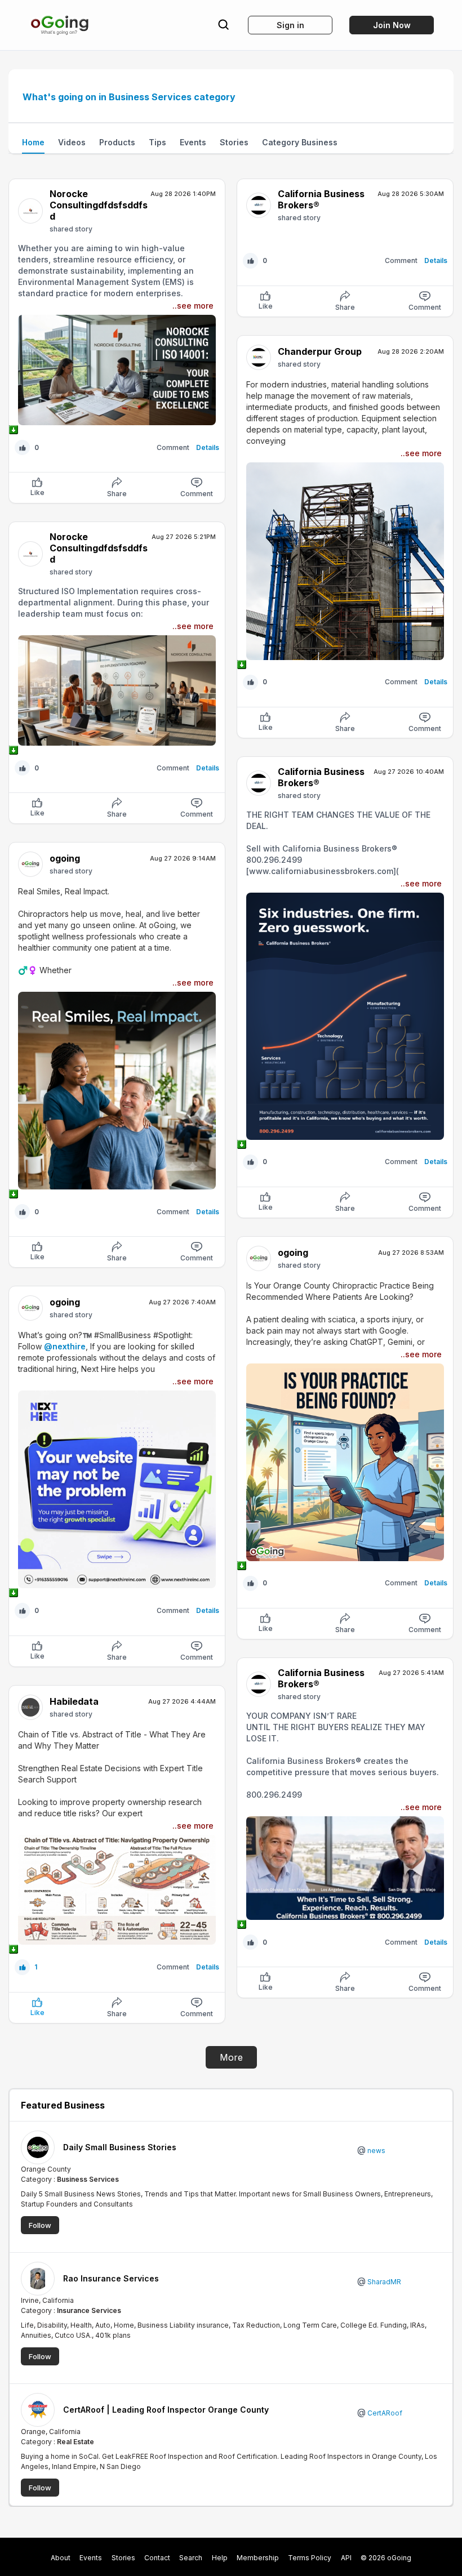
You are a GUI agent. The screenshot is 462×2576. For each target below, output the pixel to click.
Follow (40, 2225)
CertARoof (384, 2413)
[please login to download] (117, 430)
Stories (234, 142)
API (346, 2558)
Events (193, 142)
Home (33, 142)
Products (117, 142)
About (61, 2558)
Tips (157, 142)
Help (220, 2558)
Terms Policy (310, 2558)
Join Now (392, 25)
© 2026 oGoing (386, 2558)
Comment (197, 494)
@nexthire (65, 1346)
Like (37, 493)
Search (191, 2558)
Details (208, 447)
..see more (193, 306)
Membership (258, 2558)
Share (117, 494)
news (376, 2151)
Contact (157, 2558)
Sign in (290, 25)
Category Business (300, 142)
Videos (72, 142)
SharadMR (383, 2282)
